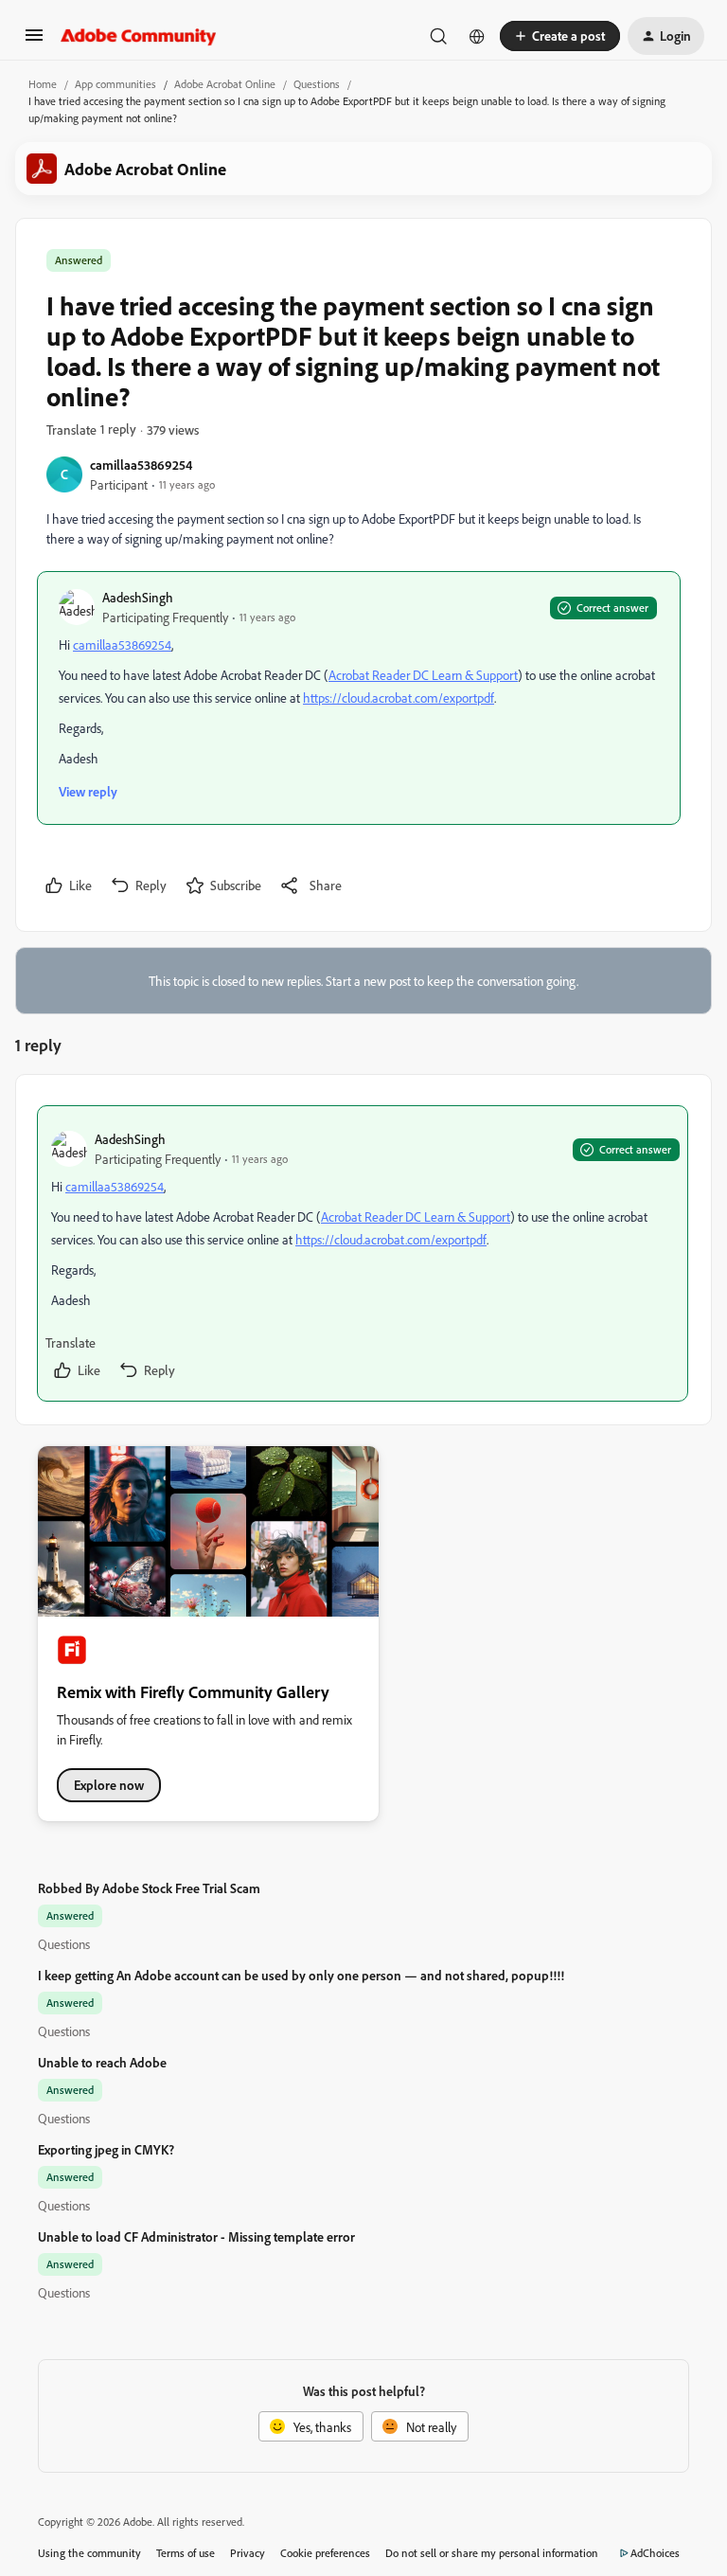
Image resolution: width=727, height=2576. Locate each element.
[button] (34, 41)
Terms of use (186, 2553)
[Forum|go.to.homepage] (139, 36)
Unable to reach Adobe (102, 2062)
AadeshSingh (138, 597)
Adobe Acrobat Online (225, 84)
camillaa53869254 (141, 465)
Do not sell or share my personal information (492, 2553)
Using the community (89, 2553)
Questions (317, 84)
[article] (363, 1253)
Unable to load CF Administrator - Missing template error (196, 2236)
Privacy (248, 2553)
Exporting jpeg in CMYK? (106, 2149)
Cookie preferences (325, 2553)
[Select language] (477, 36)
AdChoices (655, 2553)
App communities (115, 84)
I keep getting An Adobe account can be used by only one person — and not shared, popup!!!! (301, 1975)
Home (43, 84)
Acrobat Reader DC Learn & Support (423, 675)
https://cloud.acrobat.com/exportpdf (399, 698)
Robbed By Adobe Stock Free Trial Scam (149, 1888)
